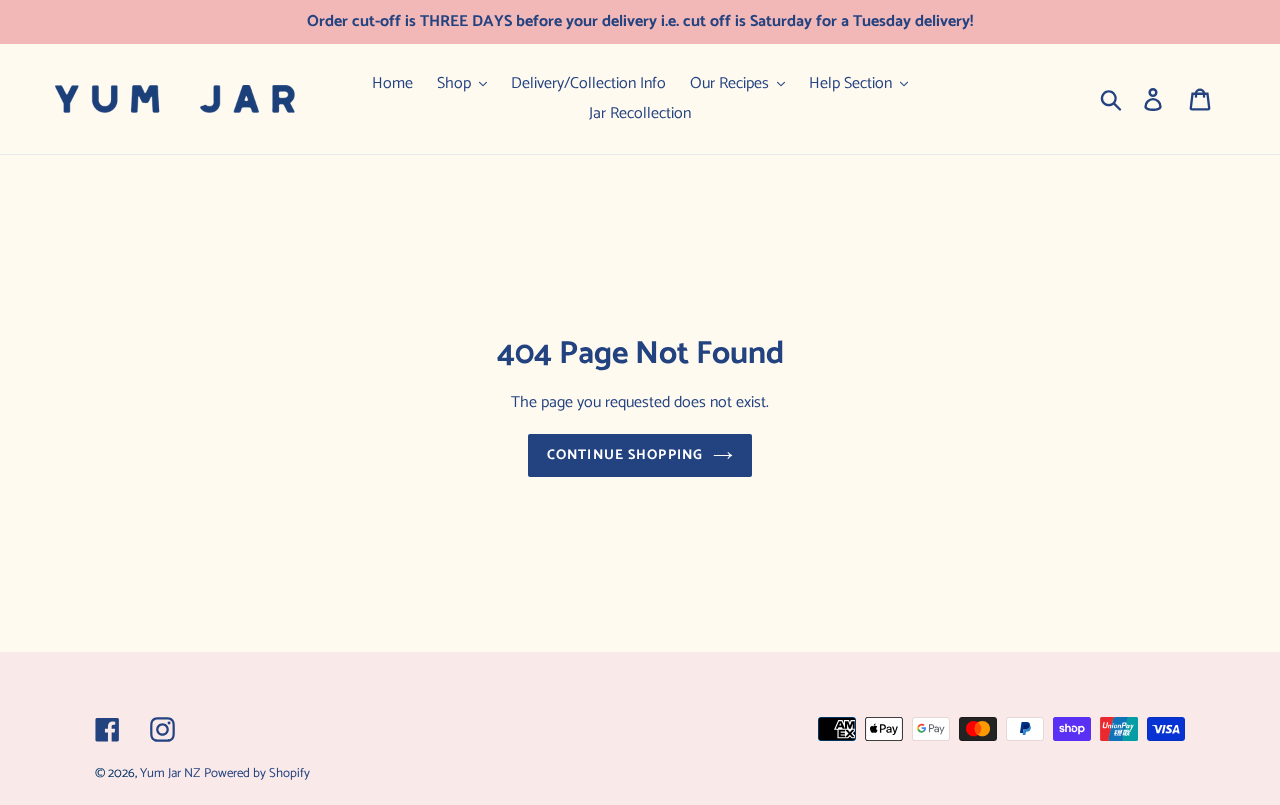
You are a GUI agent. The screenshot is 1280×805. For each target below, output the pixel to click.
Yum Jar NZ (170, 773)
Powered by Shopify (257, 773)
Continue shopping (625, 455)
